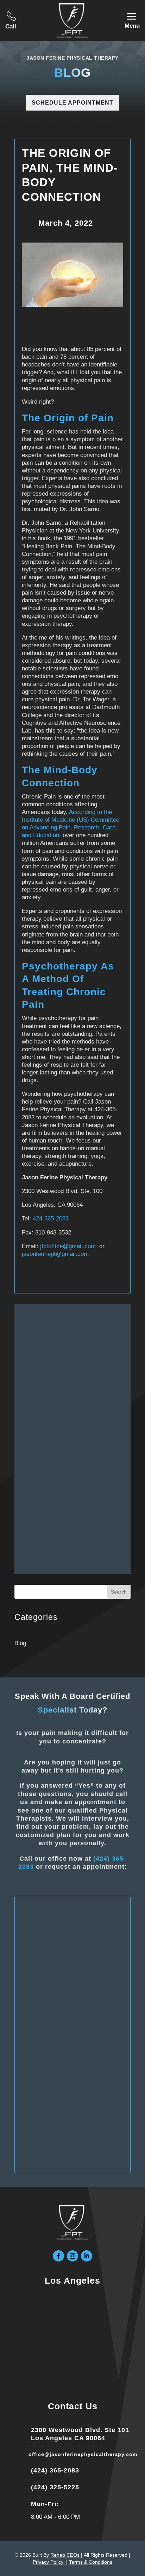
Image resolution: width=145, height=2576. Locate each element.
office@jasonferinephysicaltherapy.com (83, 2454)
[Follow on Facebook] (58, 2256)
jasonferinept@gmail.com (55, 1254)
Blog (20, 1643)
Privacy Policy (49, 2562)
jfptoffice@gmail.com (68, 1246)
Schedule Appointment (72, 103)
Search (119, 1592)
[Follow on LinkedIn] (87, 2256)
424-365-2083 (51, 1219)
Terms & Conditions (91, 2562)
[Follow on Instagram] (72, 2256)
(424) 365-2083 (55, 2470)
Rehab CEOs (65, 2555)
